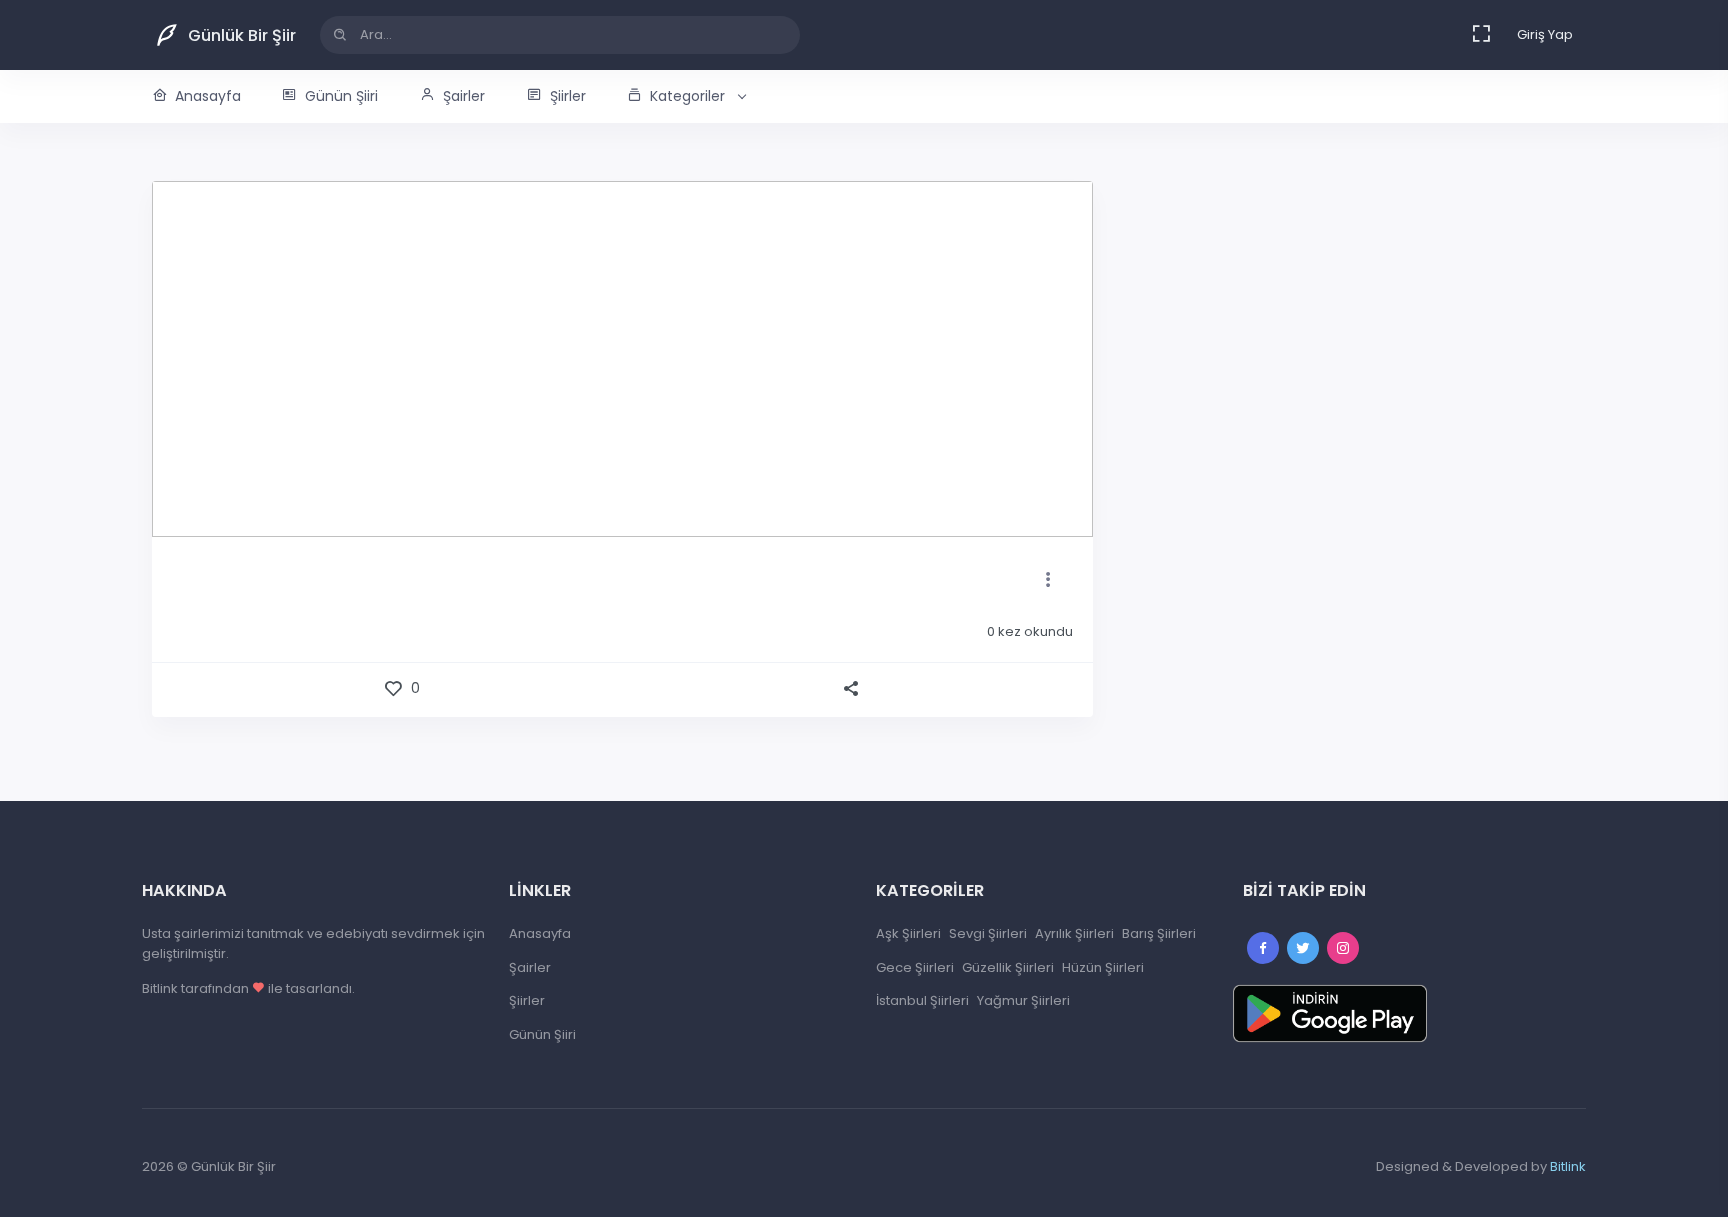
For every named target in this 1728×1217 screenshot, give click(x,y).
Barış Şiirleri (1159, 933)
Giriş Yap (1545, 34)
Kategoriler (687, 96)
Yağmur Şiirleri (1023, 1000)
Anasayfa (208, 96)
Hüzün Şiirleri (1103, 967)
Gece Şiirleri (915, 967)
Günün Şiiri (341, 96)
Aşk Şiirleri (908, 933)
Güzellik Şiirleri (1008, 967)
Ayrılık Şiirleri (1074, 933)
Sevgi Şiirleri (988, 933)
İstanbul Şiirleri (922, 1000)
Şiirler (568, 96)
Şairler (464, 96)
